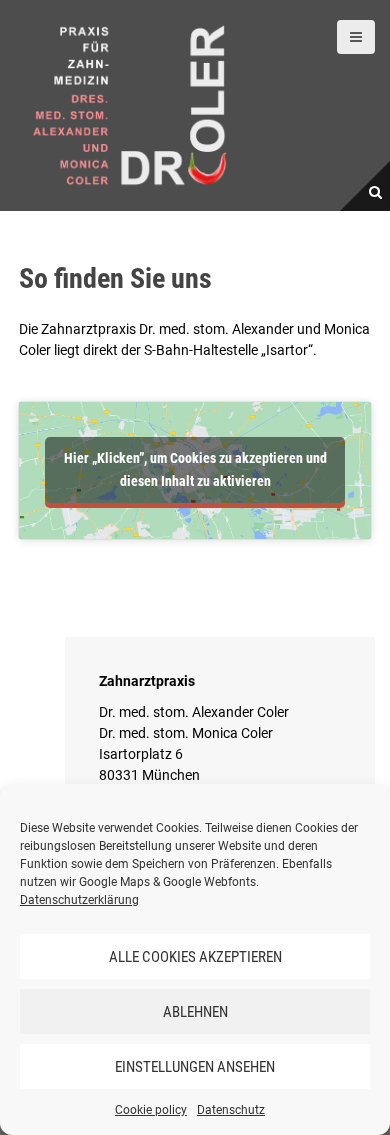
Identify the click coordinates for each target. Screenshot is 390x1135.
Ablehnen (195, 1012)
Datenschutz (231, 1110)
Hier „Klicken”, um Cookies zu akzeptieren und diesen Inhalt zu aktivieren (195, 469)
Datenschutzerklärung (79, 900)
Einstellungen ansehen (195, 1067)
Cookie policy (151, 1110)
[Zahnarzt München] (130, 104)
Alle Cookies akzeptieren (195, 957)
